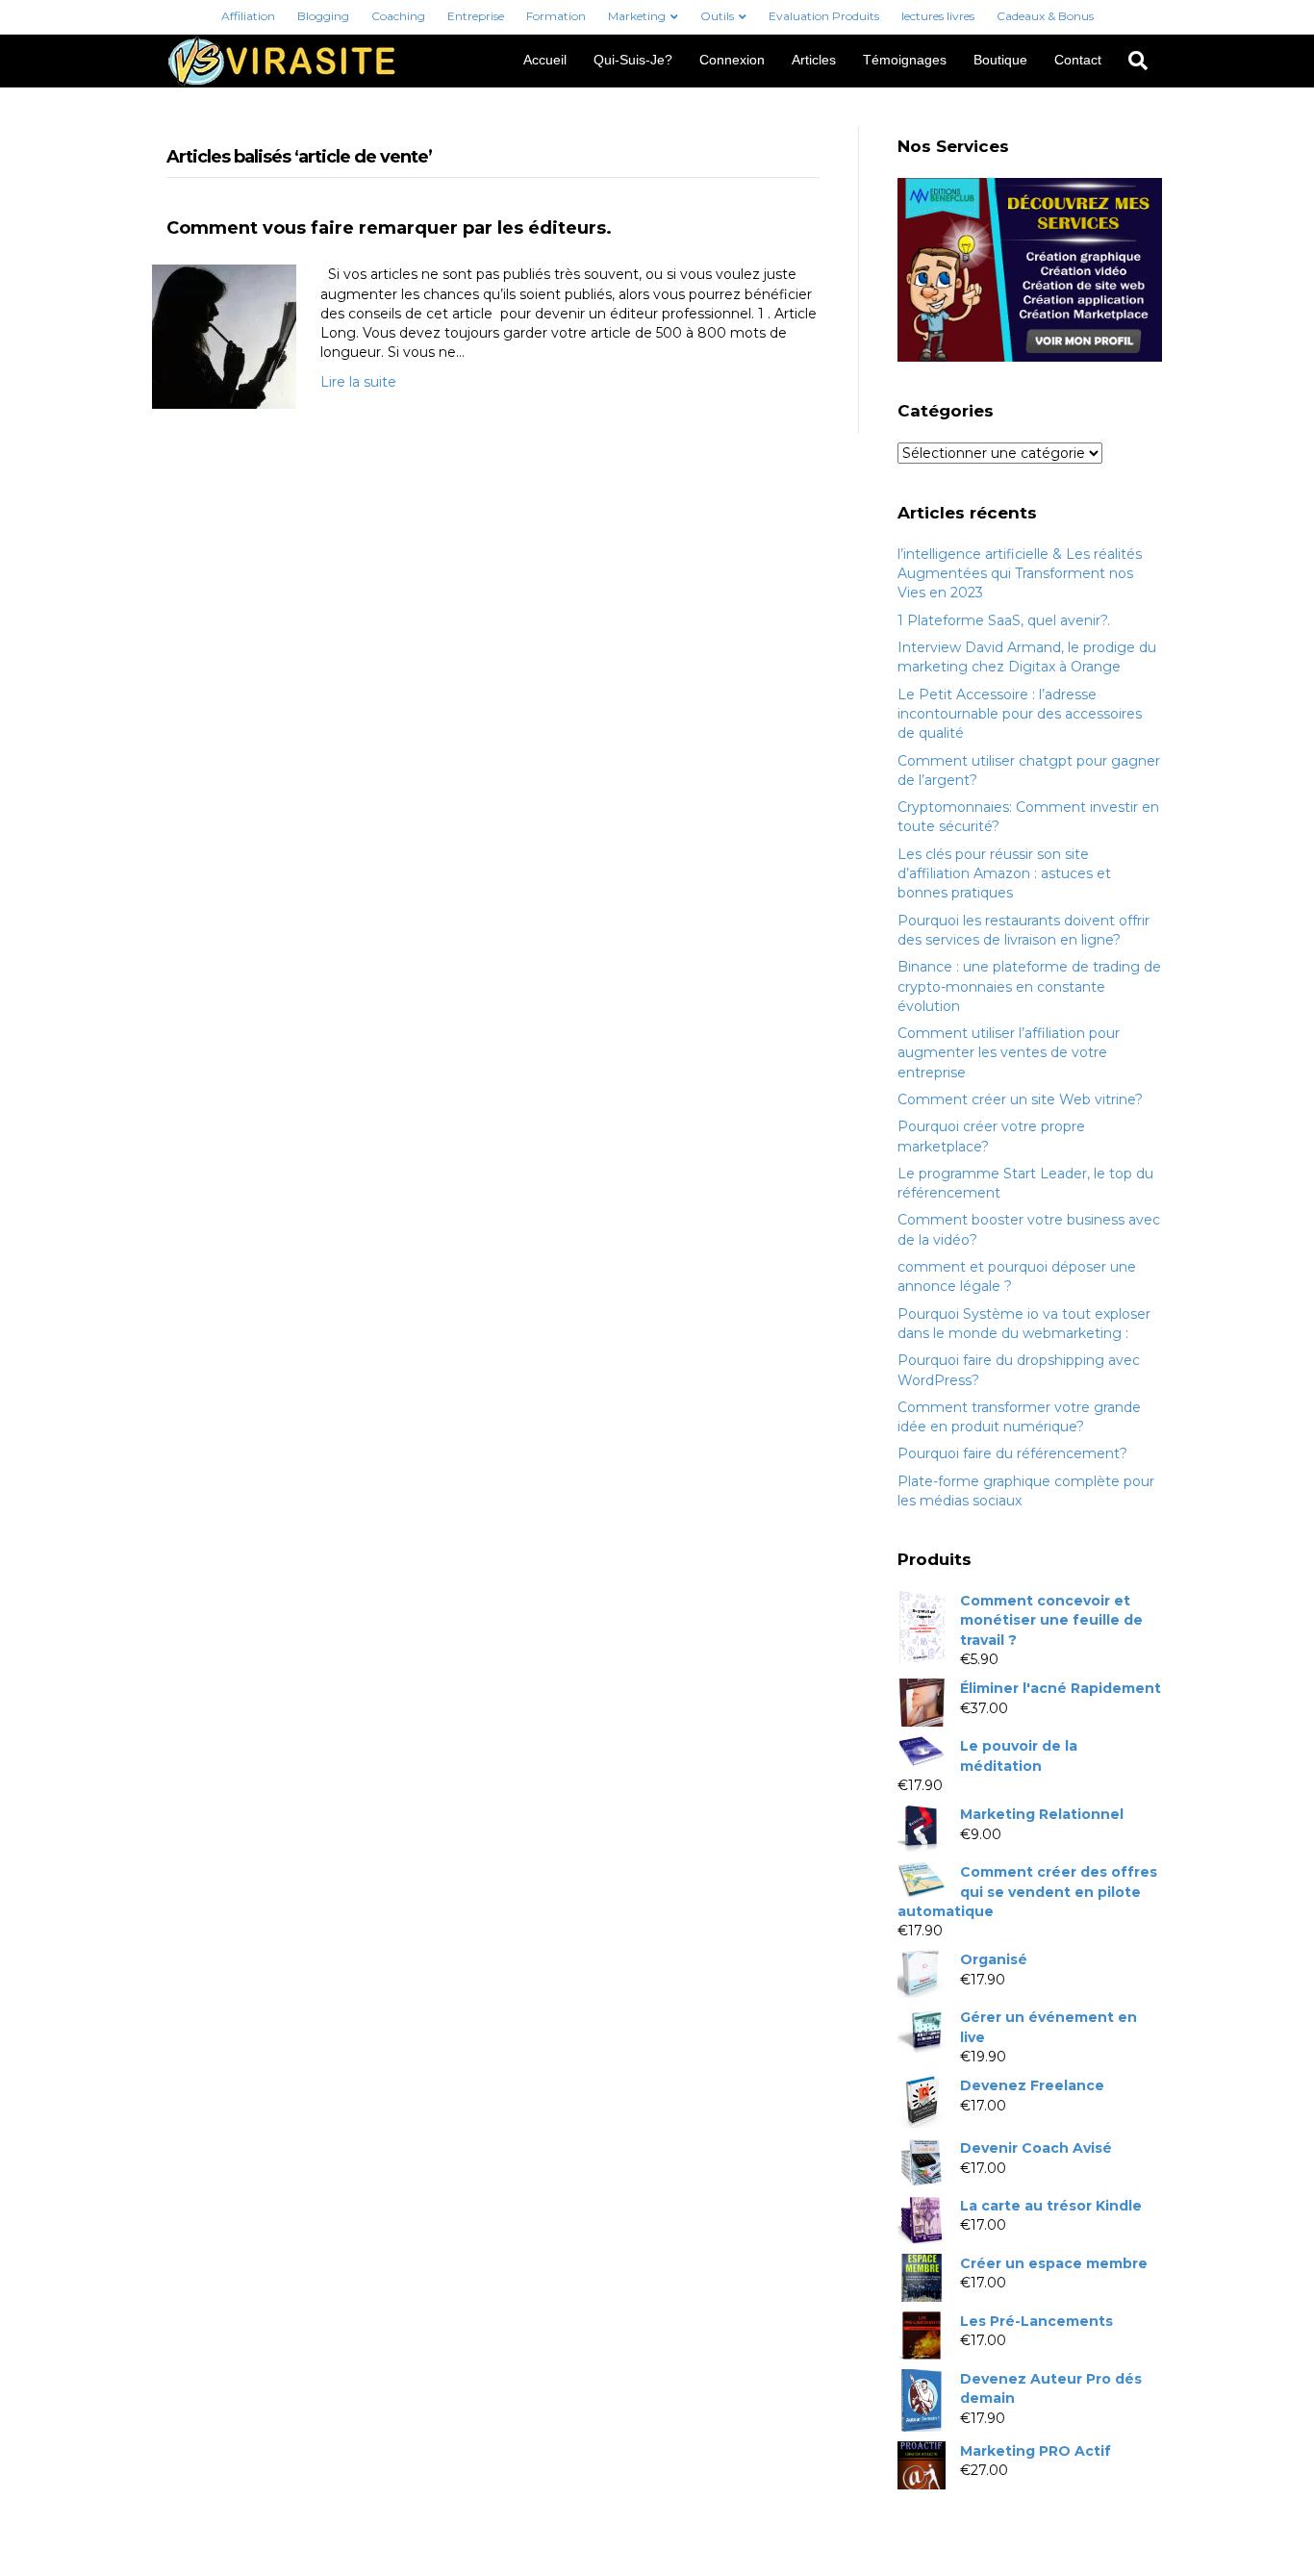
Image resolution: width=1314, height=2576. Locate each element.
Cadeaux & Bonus (1045, 16)
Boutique (1000, 60)
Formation (556, 16)
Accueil (545, 60)
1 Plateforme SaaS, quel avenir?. (1004, 620)
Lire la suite (358, 382)
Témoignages (905, 60)
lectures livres (938, 16)
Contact (1078, 60)
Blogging (323, 16)
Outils (717, 16)
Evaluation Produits (824, 16)
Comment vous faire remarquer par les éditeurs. (389, 228)
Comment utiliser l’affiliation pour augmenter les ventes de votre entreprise (1009, 1053)
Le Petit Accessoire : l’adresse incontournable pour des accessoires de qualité (1020, 714)
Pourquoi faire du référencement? (1012, 1453)
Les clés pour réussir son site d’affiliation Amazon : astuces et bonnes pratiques (1004, 874)
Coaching (398, 16)
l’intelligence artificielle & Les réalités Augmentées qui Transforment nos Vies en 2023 (1020, 574)
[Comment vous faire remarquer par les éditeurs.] (224, 336)
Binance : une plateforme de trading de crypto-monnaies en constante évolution (1029, 986)
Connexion (732, 60)
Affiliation (248, 16)
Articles (814, 60)
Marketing (637, 16)
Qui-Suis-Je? (633, 60)
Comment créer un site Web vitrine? (1020, 1099)
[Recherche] (1131, 61)
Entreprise (476, 16)
